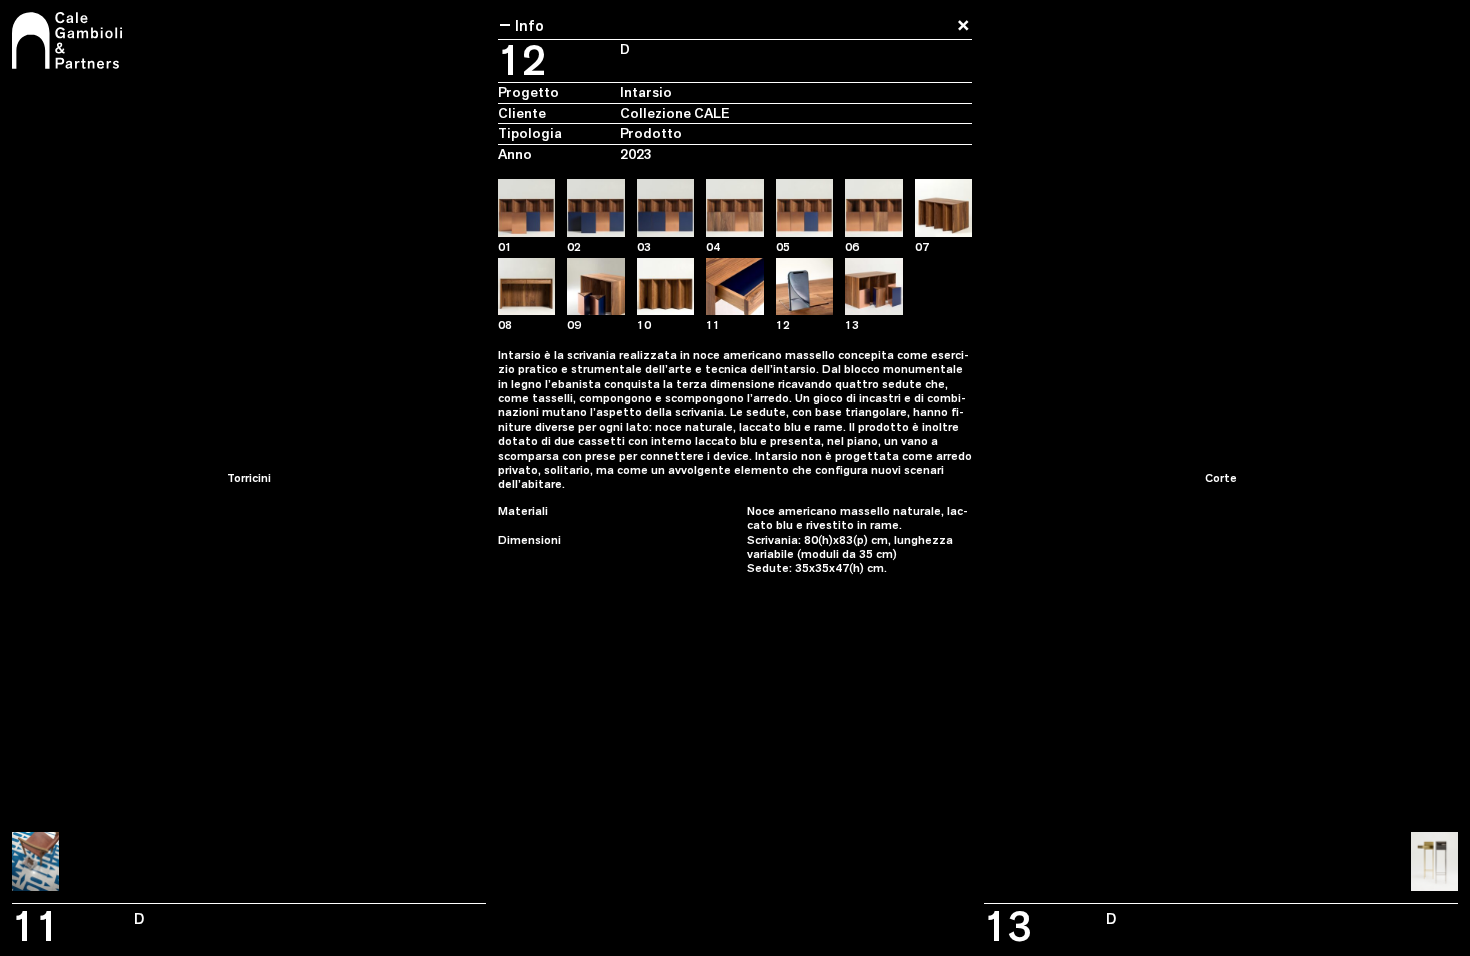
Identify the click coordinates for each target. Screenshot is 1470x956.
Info (521, 25)
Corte (1221, 478)
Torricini (249, 478)
